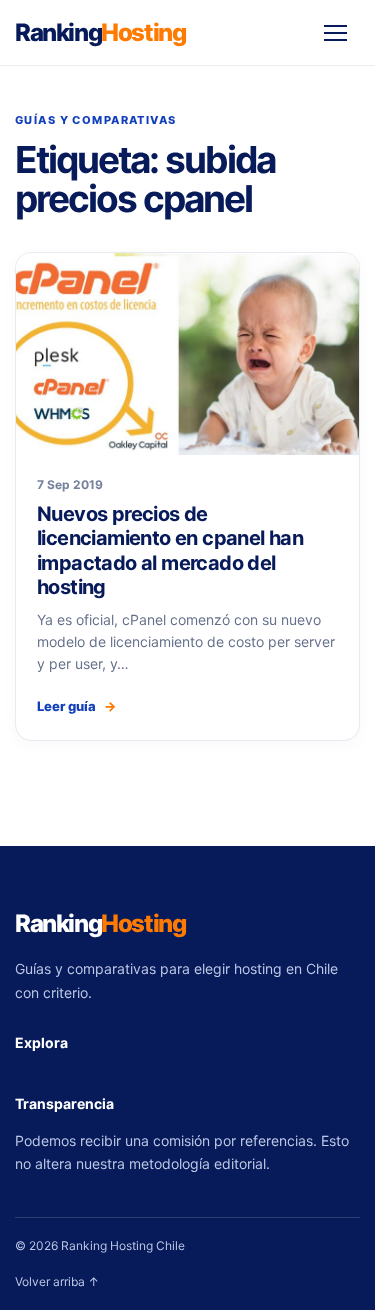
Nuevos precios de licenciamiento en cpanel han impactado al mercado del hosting (170, 550)
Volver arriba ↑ (57, 1281)
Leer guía (76, 706)
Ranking (100, 32)
